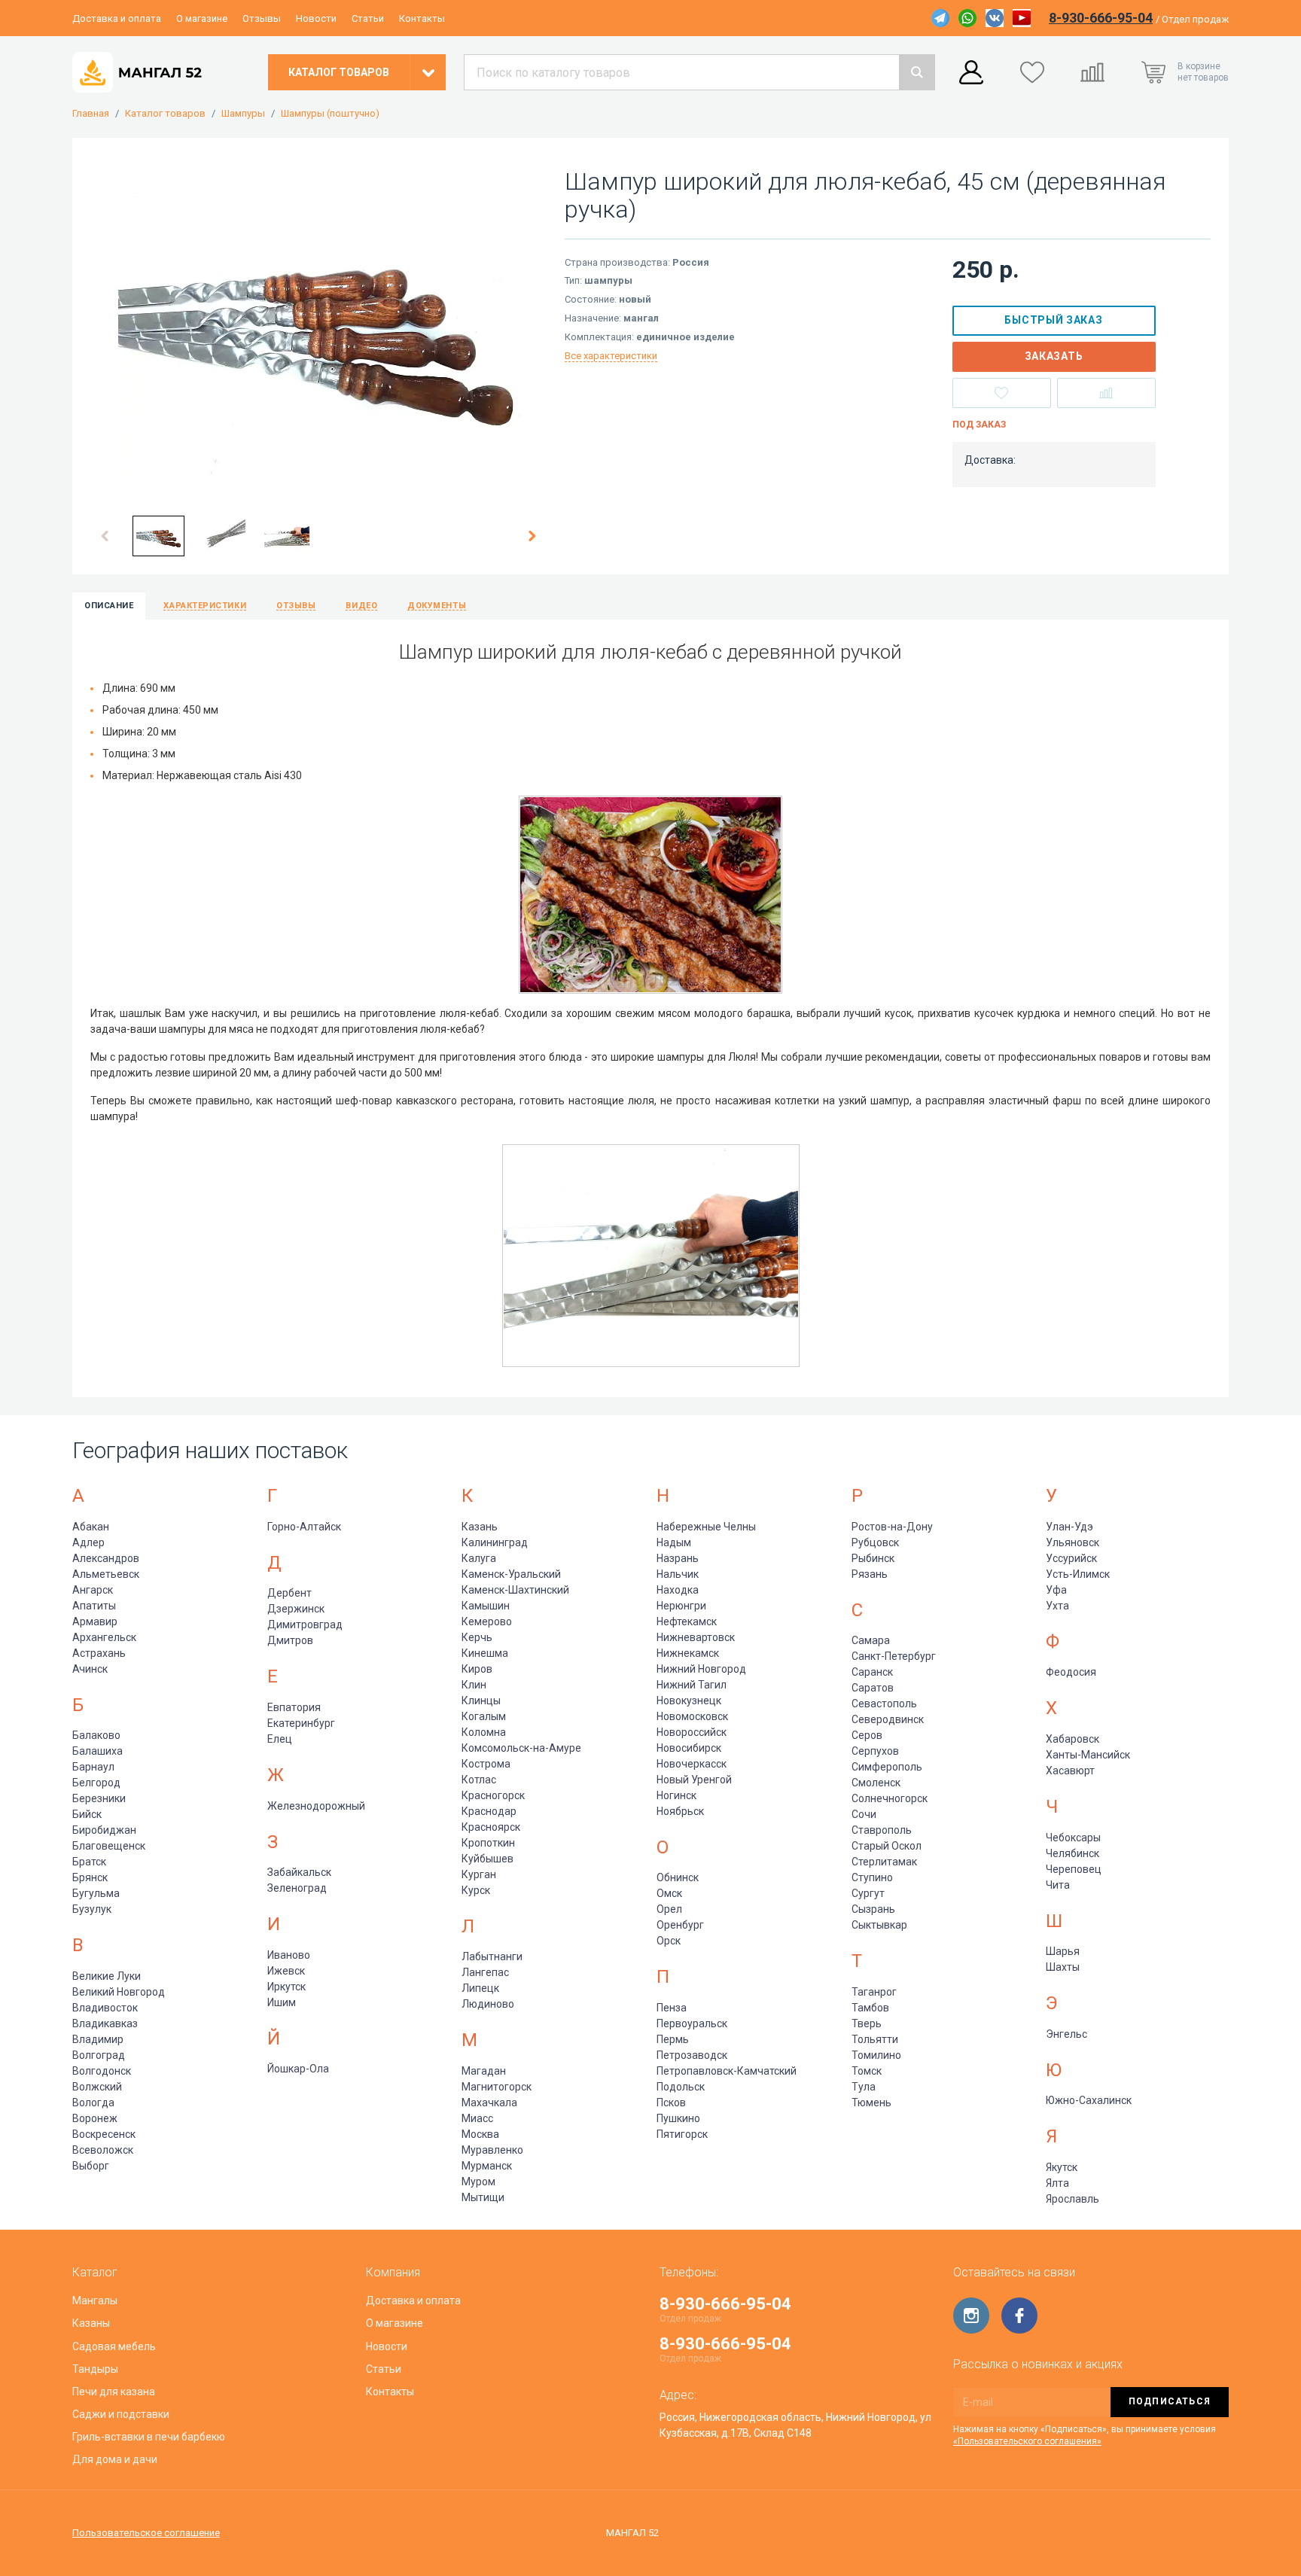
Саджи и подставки (121, 2414)
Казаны (91, 2323)
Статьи (368, 18)
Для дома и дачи (115, 2459)
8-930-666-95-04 (1101, 18)
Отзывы (262, 18)
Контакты (422, 18)
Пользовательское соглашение (146, 2533)
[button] (105, 536)
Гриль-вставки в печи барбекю (149, 2437)
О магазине (202, 18)
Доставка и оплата (117, 18)
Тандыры (95, 2369)
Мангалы (95, 2300)
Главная (91, 114)
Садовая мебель (114, 2346)
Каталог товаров (165, 114)
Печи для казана (114, 2392)
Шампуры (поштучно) (330, 114)
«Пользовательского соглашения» (1027, 2441)
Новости (316, 18)
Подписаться (1170, 2401)
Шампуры (243, 114)
